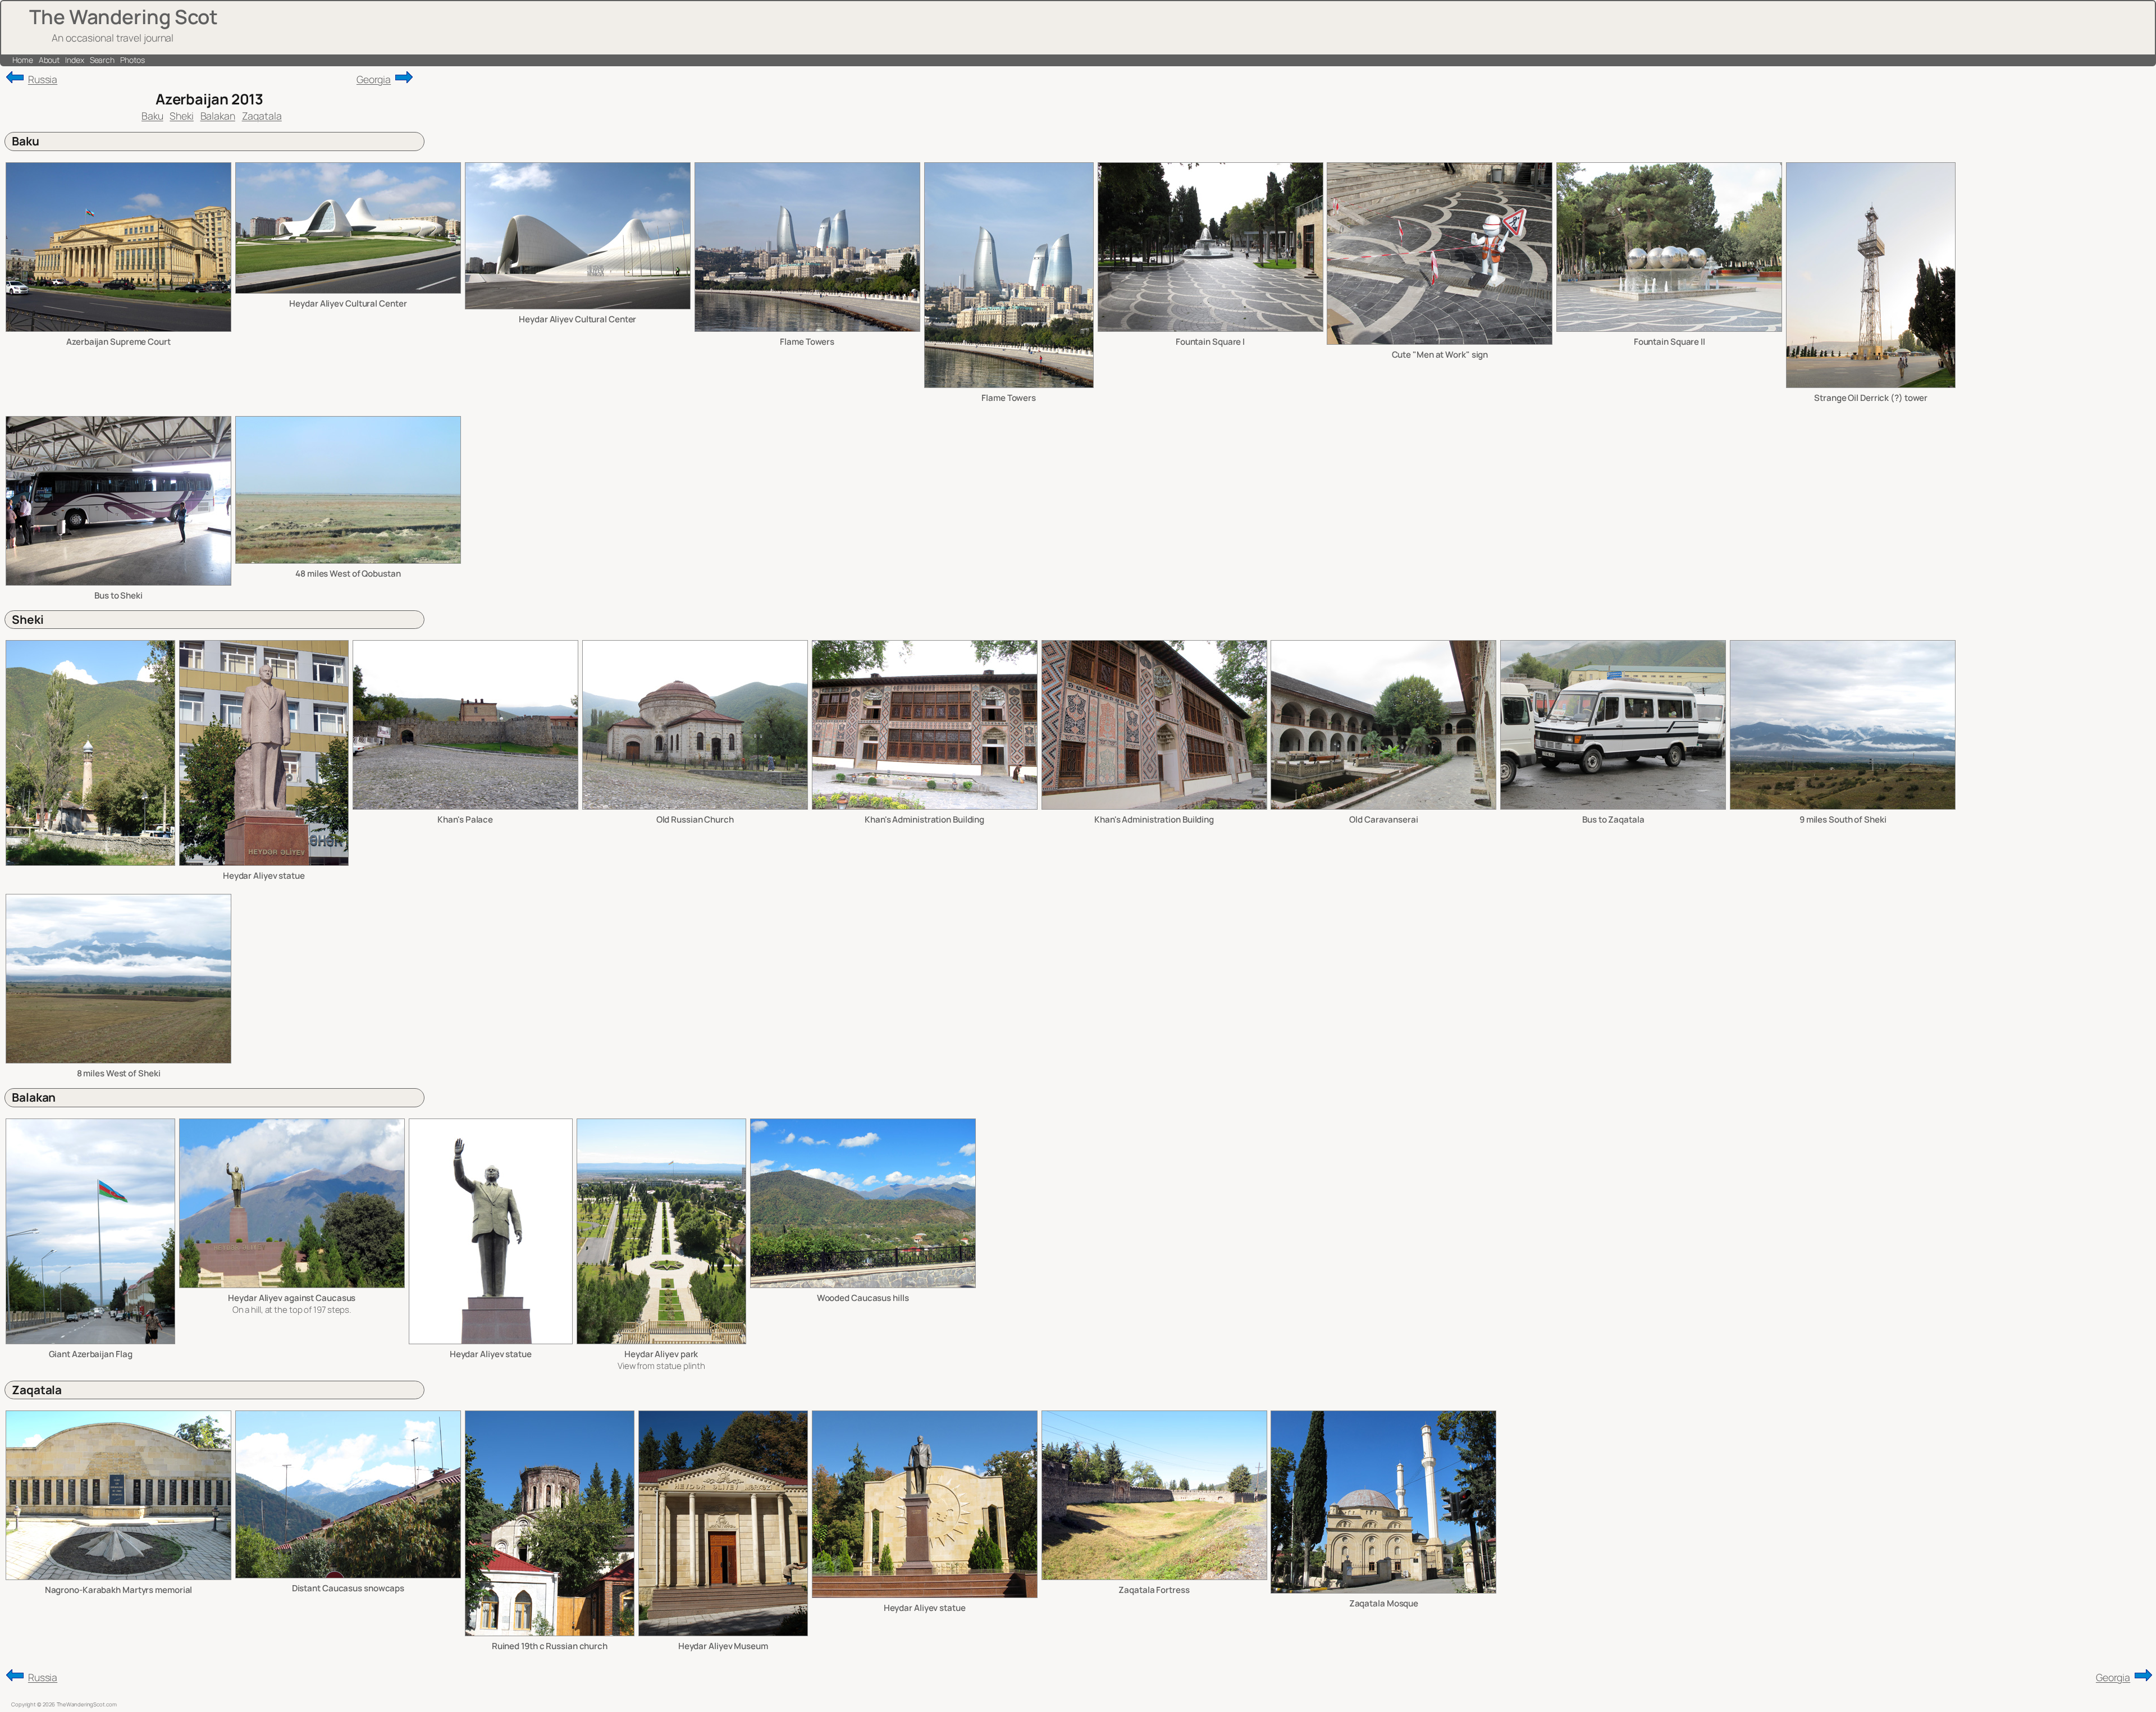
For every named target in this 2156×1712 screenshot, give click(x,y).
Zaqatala (262, 116)
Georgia (374, 79)
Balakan (218, 116)
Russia (43, 79)
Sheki (182, 116)
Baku (152, 116)
